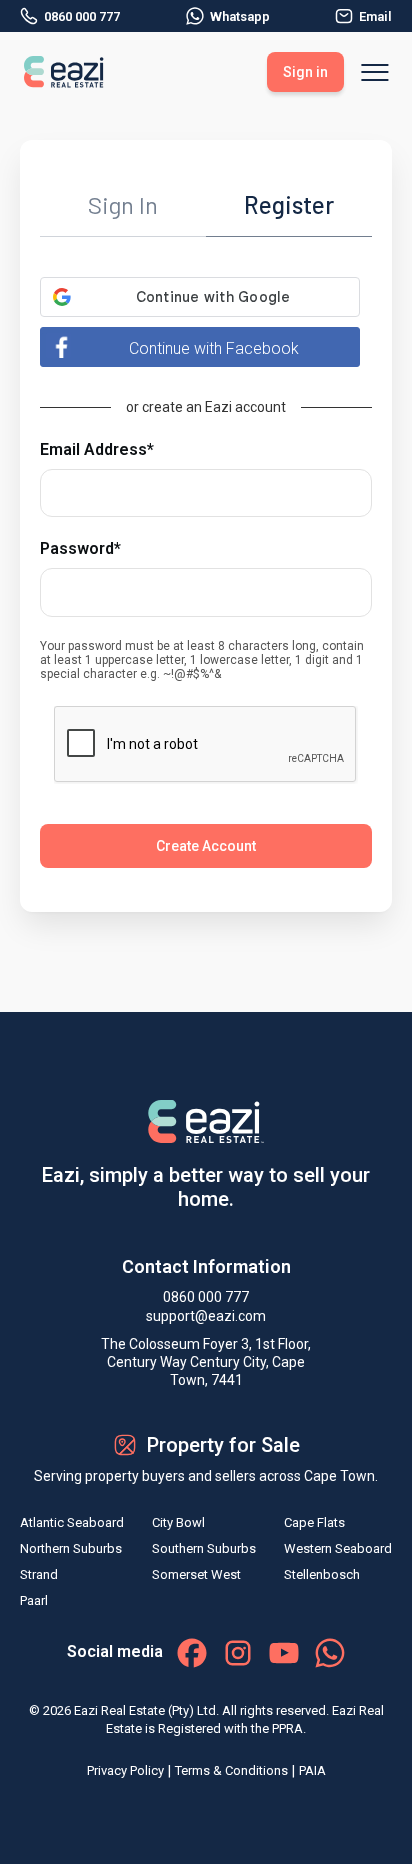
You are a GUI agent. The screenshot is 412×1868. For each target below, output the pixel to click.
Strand (39, 1574)
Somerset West (196, 1574)
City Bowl (178, 1522)
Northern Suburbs (71, 1548)
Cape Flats (314, 1522)
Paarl (34, 1600)
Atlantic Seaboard (72, 1522)
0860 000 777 (82, 16)
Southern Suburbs (204, 1548)
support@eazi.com (206, 1316)
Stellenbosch (322, 1574)
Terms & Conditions (231, 1770)
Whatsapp (240, 16)
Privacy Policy (125, 1770)
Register (289, 204)
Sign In (123, 204)
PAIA (312, 1770)
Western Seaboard (338, 1548)
